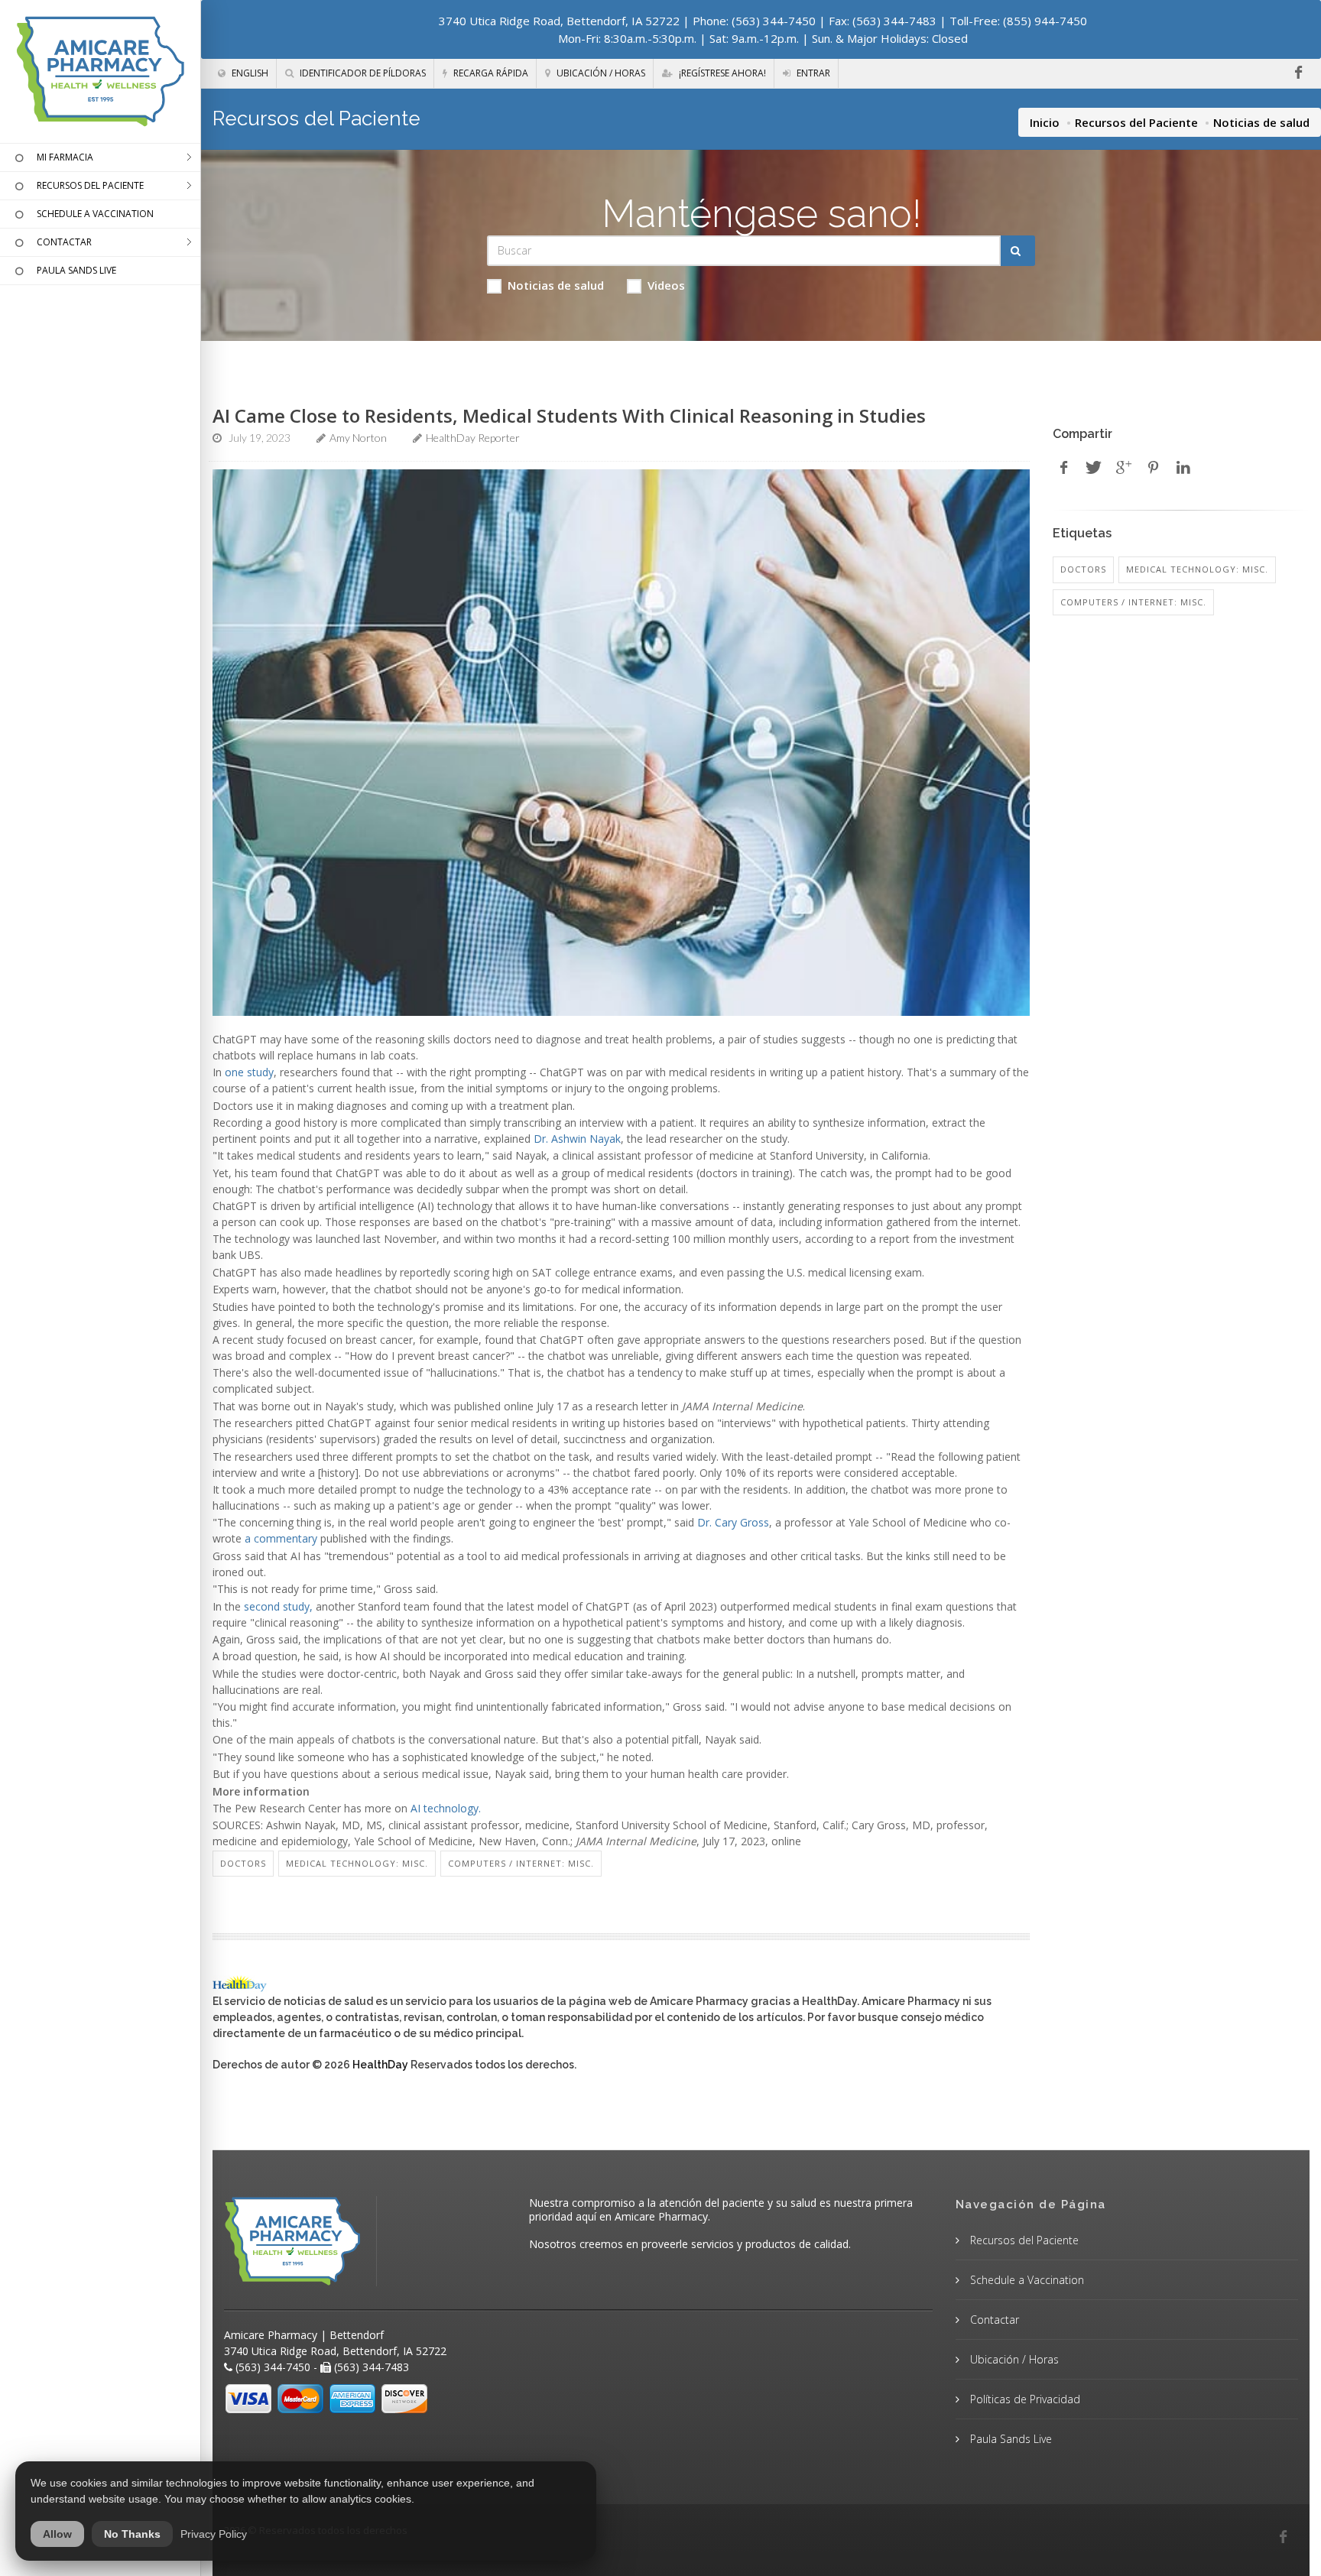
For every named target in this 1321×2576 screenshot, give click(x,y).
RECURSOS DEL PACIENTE (90, 185)
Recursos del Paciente (1136, 122)
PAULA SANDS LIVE (76, 270)
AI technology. (446, 1808)
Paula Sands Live (1009, 2439)
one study (249, 1072)
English (249, 73)
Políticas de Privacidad (1024, 2399)
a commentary (281, 1538)
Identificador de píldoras (362, 73)
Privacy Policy (214, 2534)
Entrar (812, 73)
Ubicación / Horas (600, 73)
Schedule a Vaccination (1026, 2280)
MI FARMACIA (65, 157)
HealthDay (380, 2065)
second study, (278, 1606)
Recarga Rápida (490, 73)
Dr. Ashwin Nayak (577, 1139)
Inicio (1045, 122)
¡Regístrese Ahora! (721, 73)
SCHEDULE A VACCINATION (95, 214)
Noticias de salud (556, 285)
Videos (666, 285)
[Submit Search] (1018, 251)
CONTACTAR (64, 242)
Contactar (993, 2320)
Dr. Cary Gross (733, 1522)
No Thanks (132, 2534)
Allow (57, 2534)
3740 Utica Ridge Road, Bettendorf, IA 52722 (559, 21)
